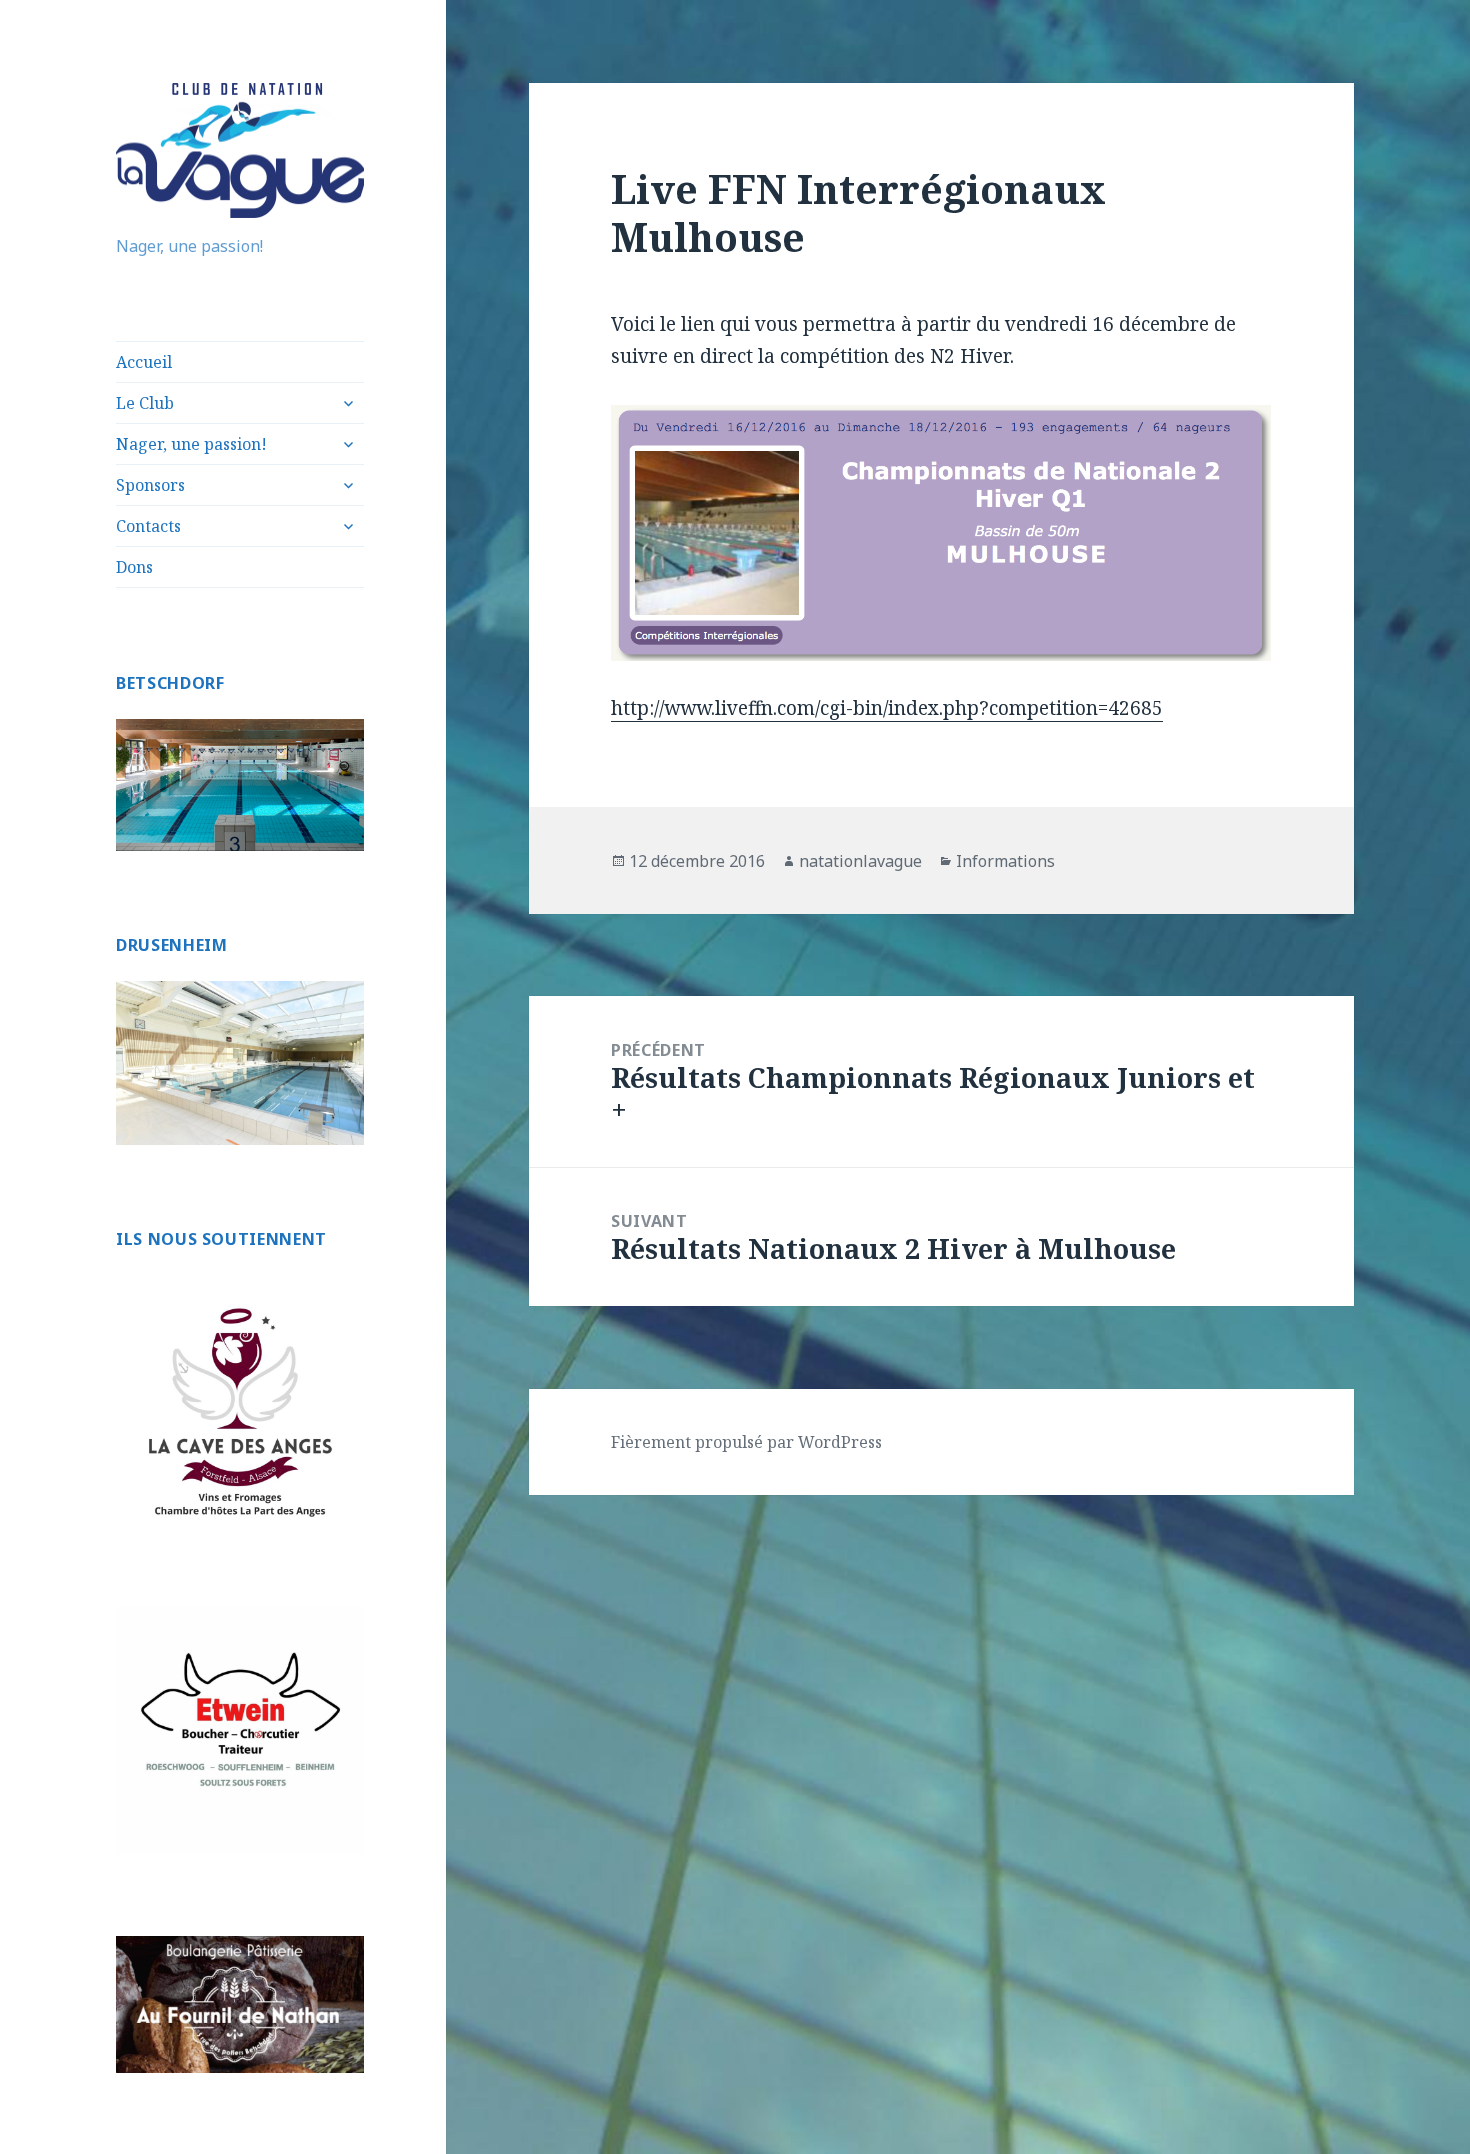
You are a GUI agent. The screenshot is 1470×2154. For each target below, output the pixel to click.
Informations (1005, 861)
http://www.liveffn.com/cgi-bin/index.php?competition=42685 (887, 708)
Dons (134, 567)
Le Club (145, 403)
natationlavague (860, 861)
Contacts (148, 526)
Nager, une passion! (191, 444)
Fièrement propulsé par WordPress (746, 1442)
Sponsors (150, 485)
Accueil (144, 362)
